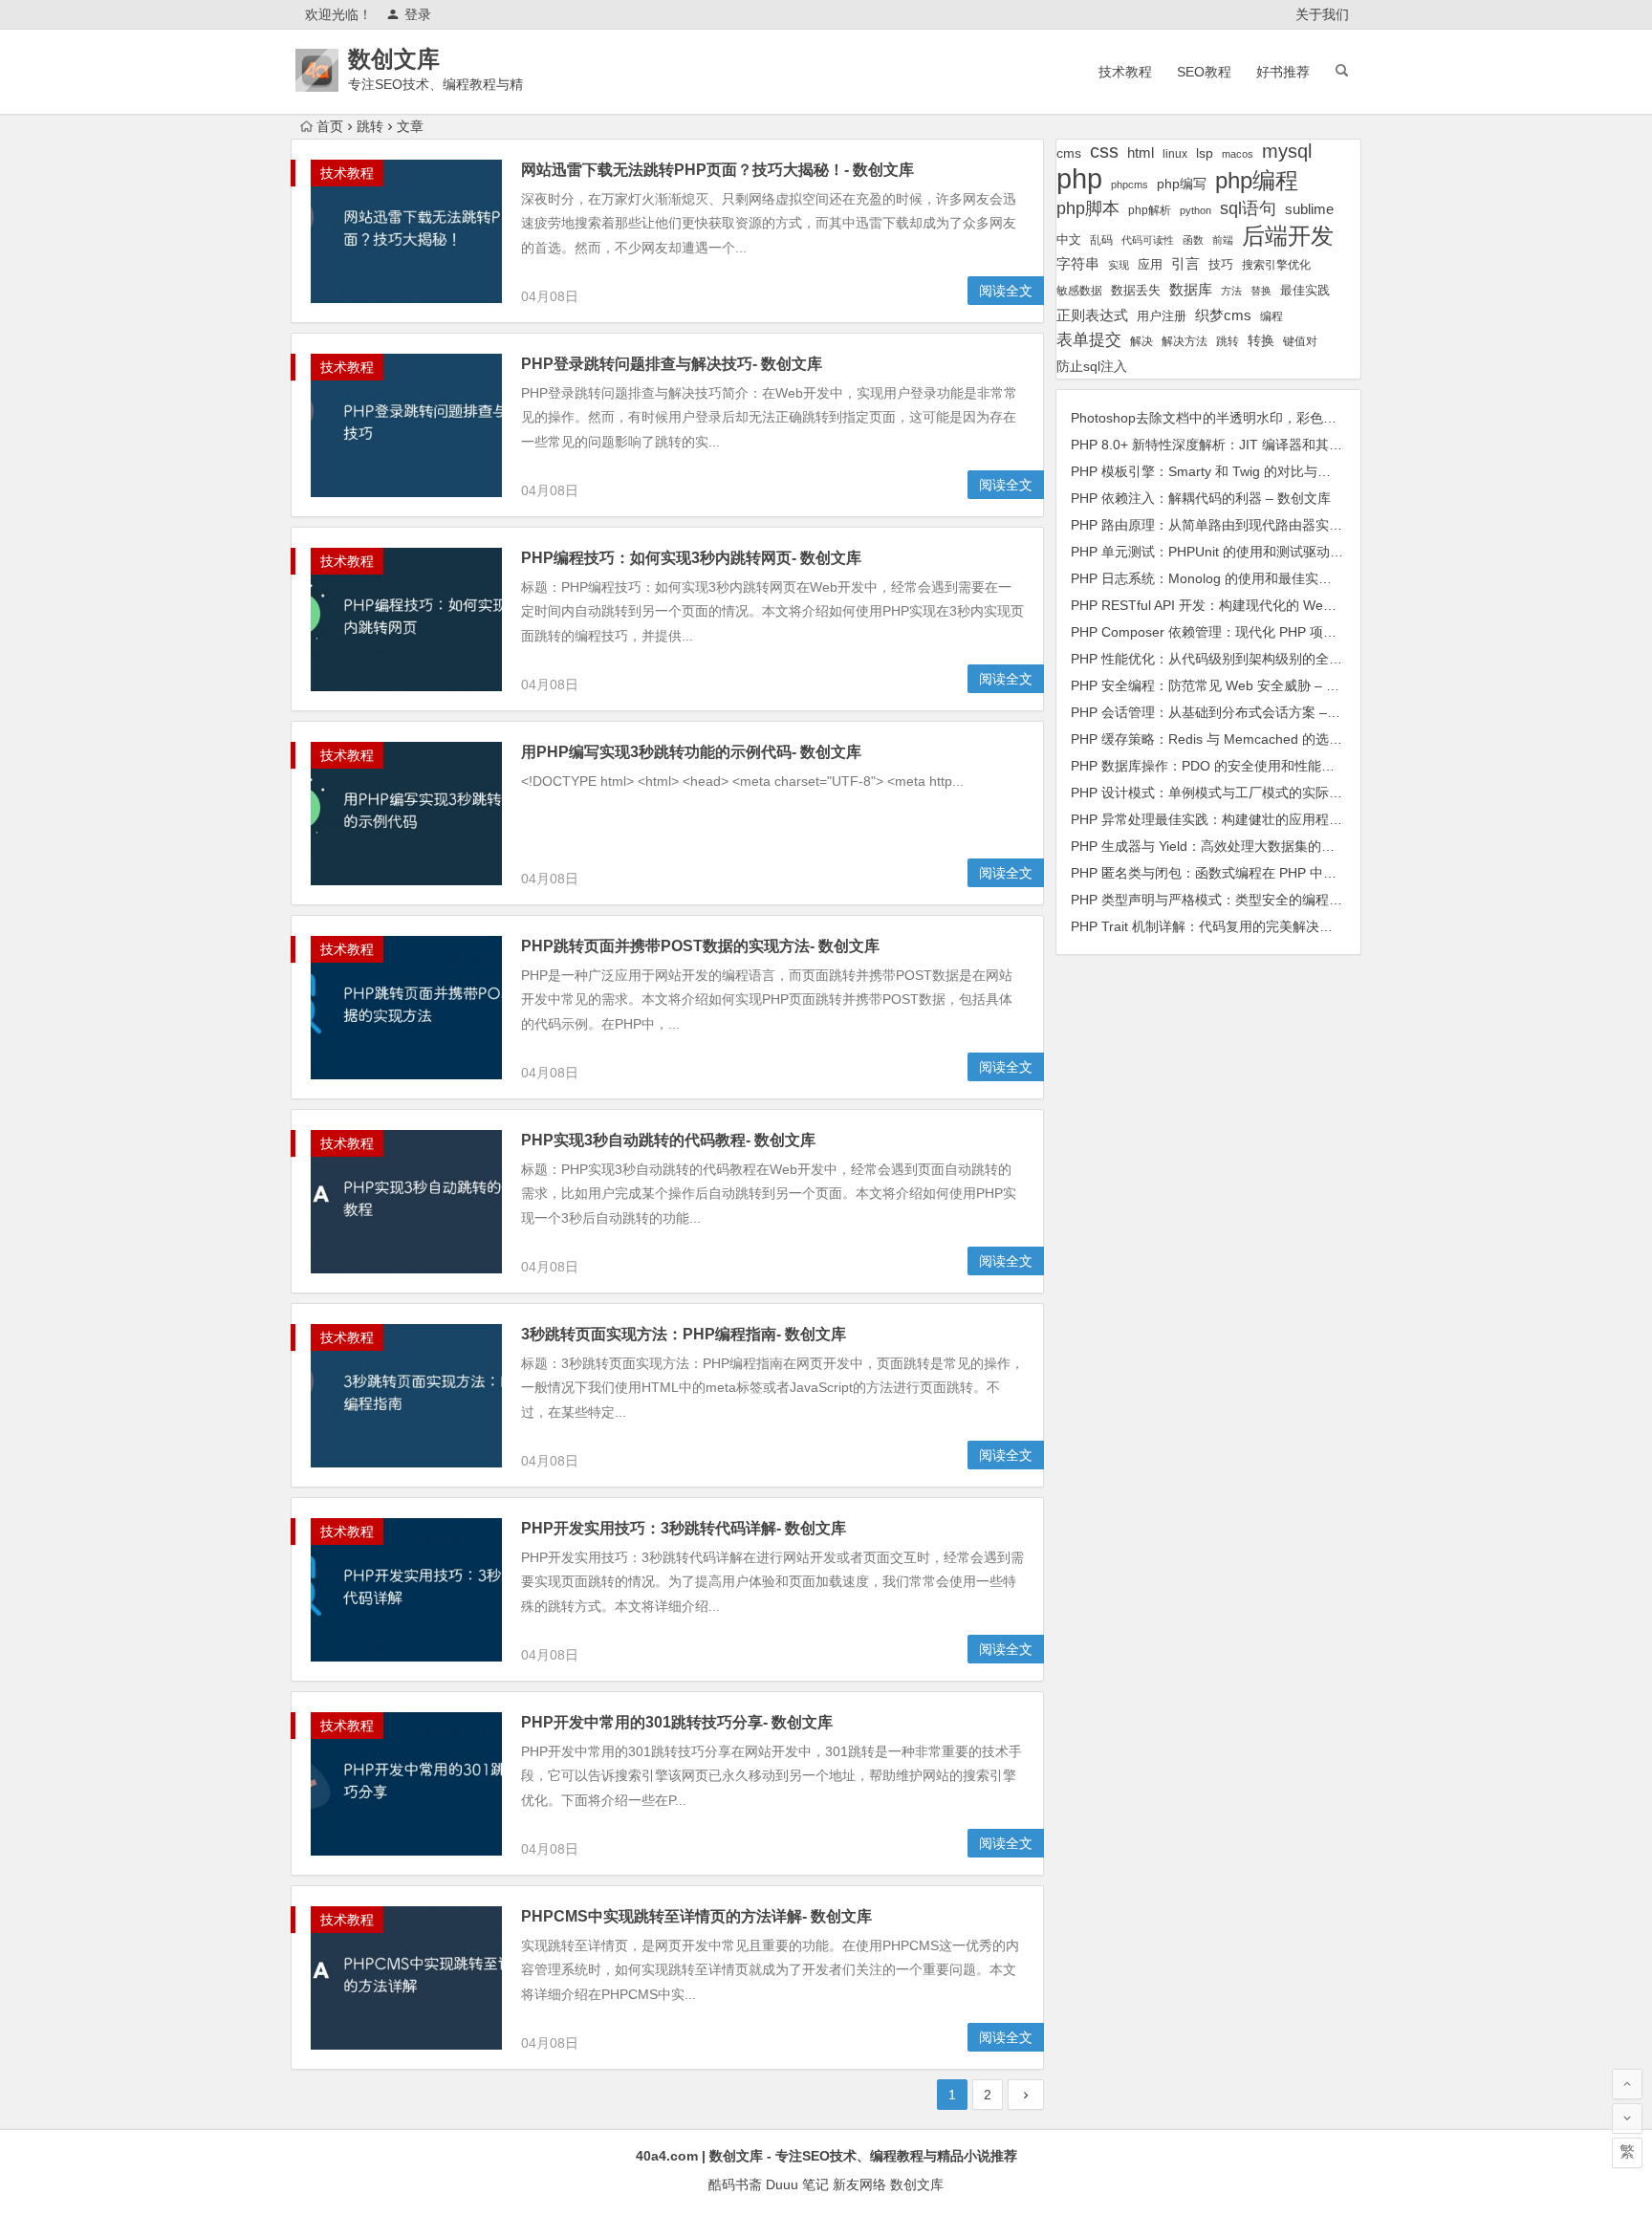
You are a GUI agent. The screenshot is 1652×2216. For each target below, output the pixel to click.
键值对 (1300, 341)
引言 (1185, 264)
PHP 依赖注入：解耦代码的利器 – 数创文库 (1201, 498)
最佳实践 (1305, 290)
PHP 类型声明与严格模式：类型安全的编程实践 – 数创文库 (1248, 900)
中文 (1069, 239)
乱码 (1101, 239)
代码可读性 (1148, 240)
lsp (1205, 153)
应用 (1150, 264)
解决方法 (1185, 341)
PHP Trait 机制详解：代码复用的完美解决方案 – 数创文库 (1243, 926)
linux (1175, 154)
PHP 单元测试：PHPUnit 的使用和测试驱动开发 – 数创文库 (1248, 552)
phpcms (1130, 185)
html (1141, 153)
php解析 (1150, 210)
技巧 (1221, 265)
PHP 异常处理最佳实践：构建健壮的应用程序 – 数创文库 (1241, 819)
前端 (1223, 240)
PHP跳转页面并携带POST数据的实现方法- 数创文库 (700, 946)
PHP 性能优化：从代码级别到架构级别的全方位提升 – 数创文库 (1261, 659)
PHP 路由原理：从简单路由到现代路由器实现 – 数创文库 (1241, 525)
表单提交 (1089, 340)
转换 (1261, 341)
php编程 (1257, 180)
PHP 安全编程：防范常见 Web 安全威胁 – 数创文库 (1225, 685)
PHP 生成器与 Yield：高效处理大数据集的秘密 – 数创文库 (1244, 846)
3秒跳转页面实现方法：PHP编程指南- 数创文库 (684, 1334)
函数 (1193, 240)
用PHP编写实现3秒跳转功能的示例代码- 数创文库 (691, 752)
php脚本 (1088, 208)
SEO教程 (1204, 72)
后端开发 (1288, 236)
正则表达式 (1092, 315)
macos (1238, 154)
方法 (1231, 291)
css (1104, 151)
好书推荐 (1283, 72)
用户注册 (1162, 316)
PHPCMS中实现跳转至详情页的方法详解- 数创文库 (696, 1916)
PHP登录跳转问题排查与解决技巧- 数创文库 (672, 364)
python (1196, 210)
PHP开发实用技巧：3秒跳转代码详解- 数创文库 (684, 1528)
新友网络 (859, 2184)
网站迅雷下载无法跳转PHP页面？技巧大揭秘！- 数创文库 (717, 170)
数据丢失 (1136, 290)
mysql (1287, 151)
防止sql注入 (1092, 367)
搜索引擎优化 (1276, 265)
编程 (1272, 316)
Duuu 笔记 (797, 2184)
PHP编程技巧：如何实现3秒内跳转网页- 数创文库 (691, 558)
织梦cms (1223, 315)
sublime (1309, 209)
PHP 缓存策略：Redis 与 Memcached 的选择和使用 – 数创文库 (1261, 739)
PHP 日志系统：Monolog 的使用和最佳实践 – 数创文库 (1236, 578)
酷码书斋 (735, 2184)
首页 (330, 126)
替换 (1261, 291)
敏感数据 (1079, 290)
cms (1069, 153)
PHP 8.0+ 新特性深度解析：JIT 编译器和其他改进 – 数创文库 (1254, 445)
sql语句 (1248, 208)
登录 (418, 14)
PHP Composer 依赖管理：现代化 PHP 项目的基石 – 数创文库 (1258, 632)
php (1079, 178)
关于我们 (1322, 14)
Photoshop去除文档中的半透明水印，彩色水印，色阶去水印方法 (1264, 418)
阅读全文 (1006, 291)
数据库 (1191, 289)
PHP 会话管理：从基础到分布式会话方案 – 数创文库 (1228, 712)
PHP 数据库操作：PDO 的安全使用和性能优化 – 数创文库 (1244, 766)
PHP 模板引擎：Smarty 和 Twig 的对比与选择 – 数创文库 (1242, 471)
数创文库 (394, 59)
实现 (1119, 265)
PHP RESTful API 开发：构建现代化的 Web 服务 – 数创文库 (1250, 605)
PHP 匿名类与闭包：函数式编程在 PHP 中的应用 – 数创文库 (1251, 873)
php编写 (1182, 184)
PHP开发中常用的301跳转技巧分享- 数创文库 (677, 1722)
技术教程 (1125, 72)
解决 (1141, 341)
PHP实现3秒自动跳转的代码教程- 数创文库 (668, 1140)
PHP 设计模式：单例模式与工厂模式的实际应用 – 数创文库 (1248, 793)
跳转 (1228, 341)
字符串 (1078, 264)
